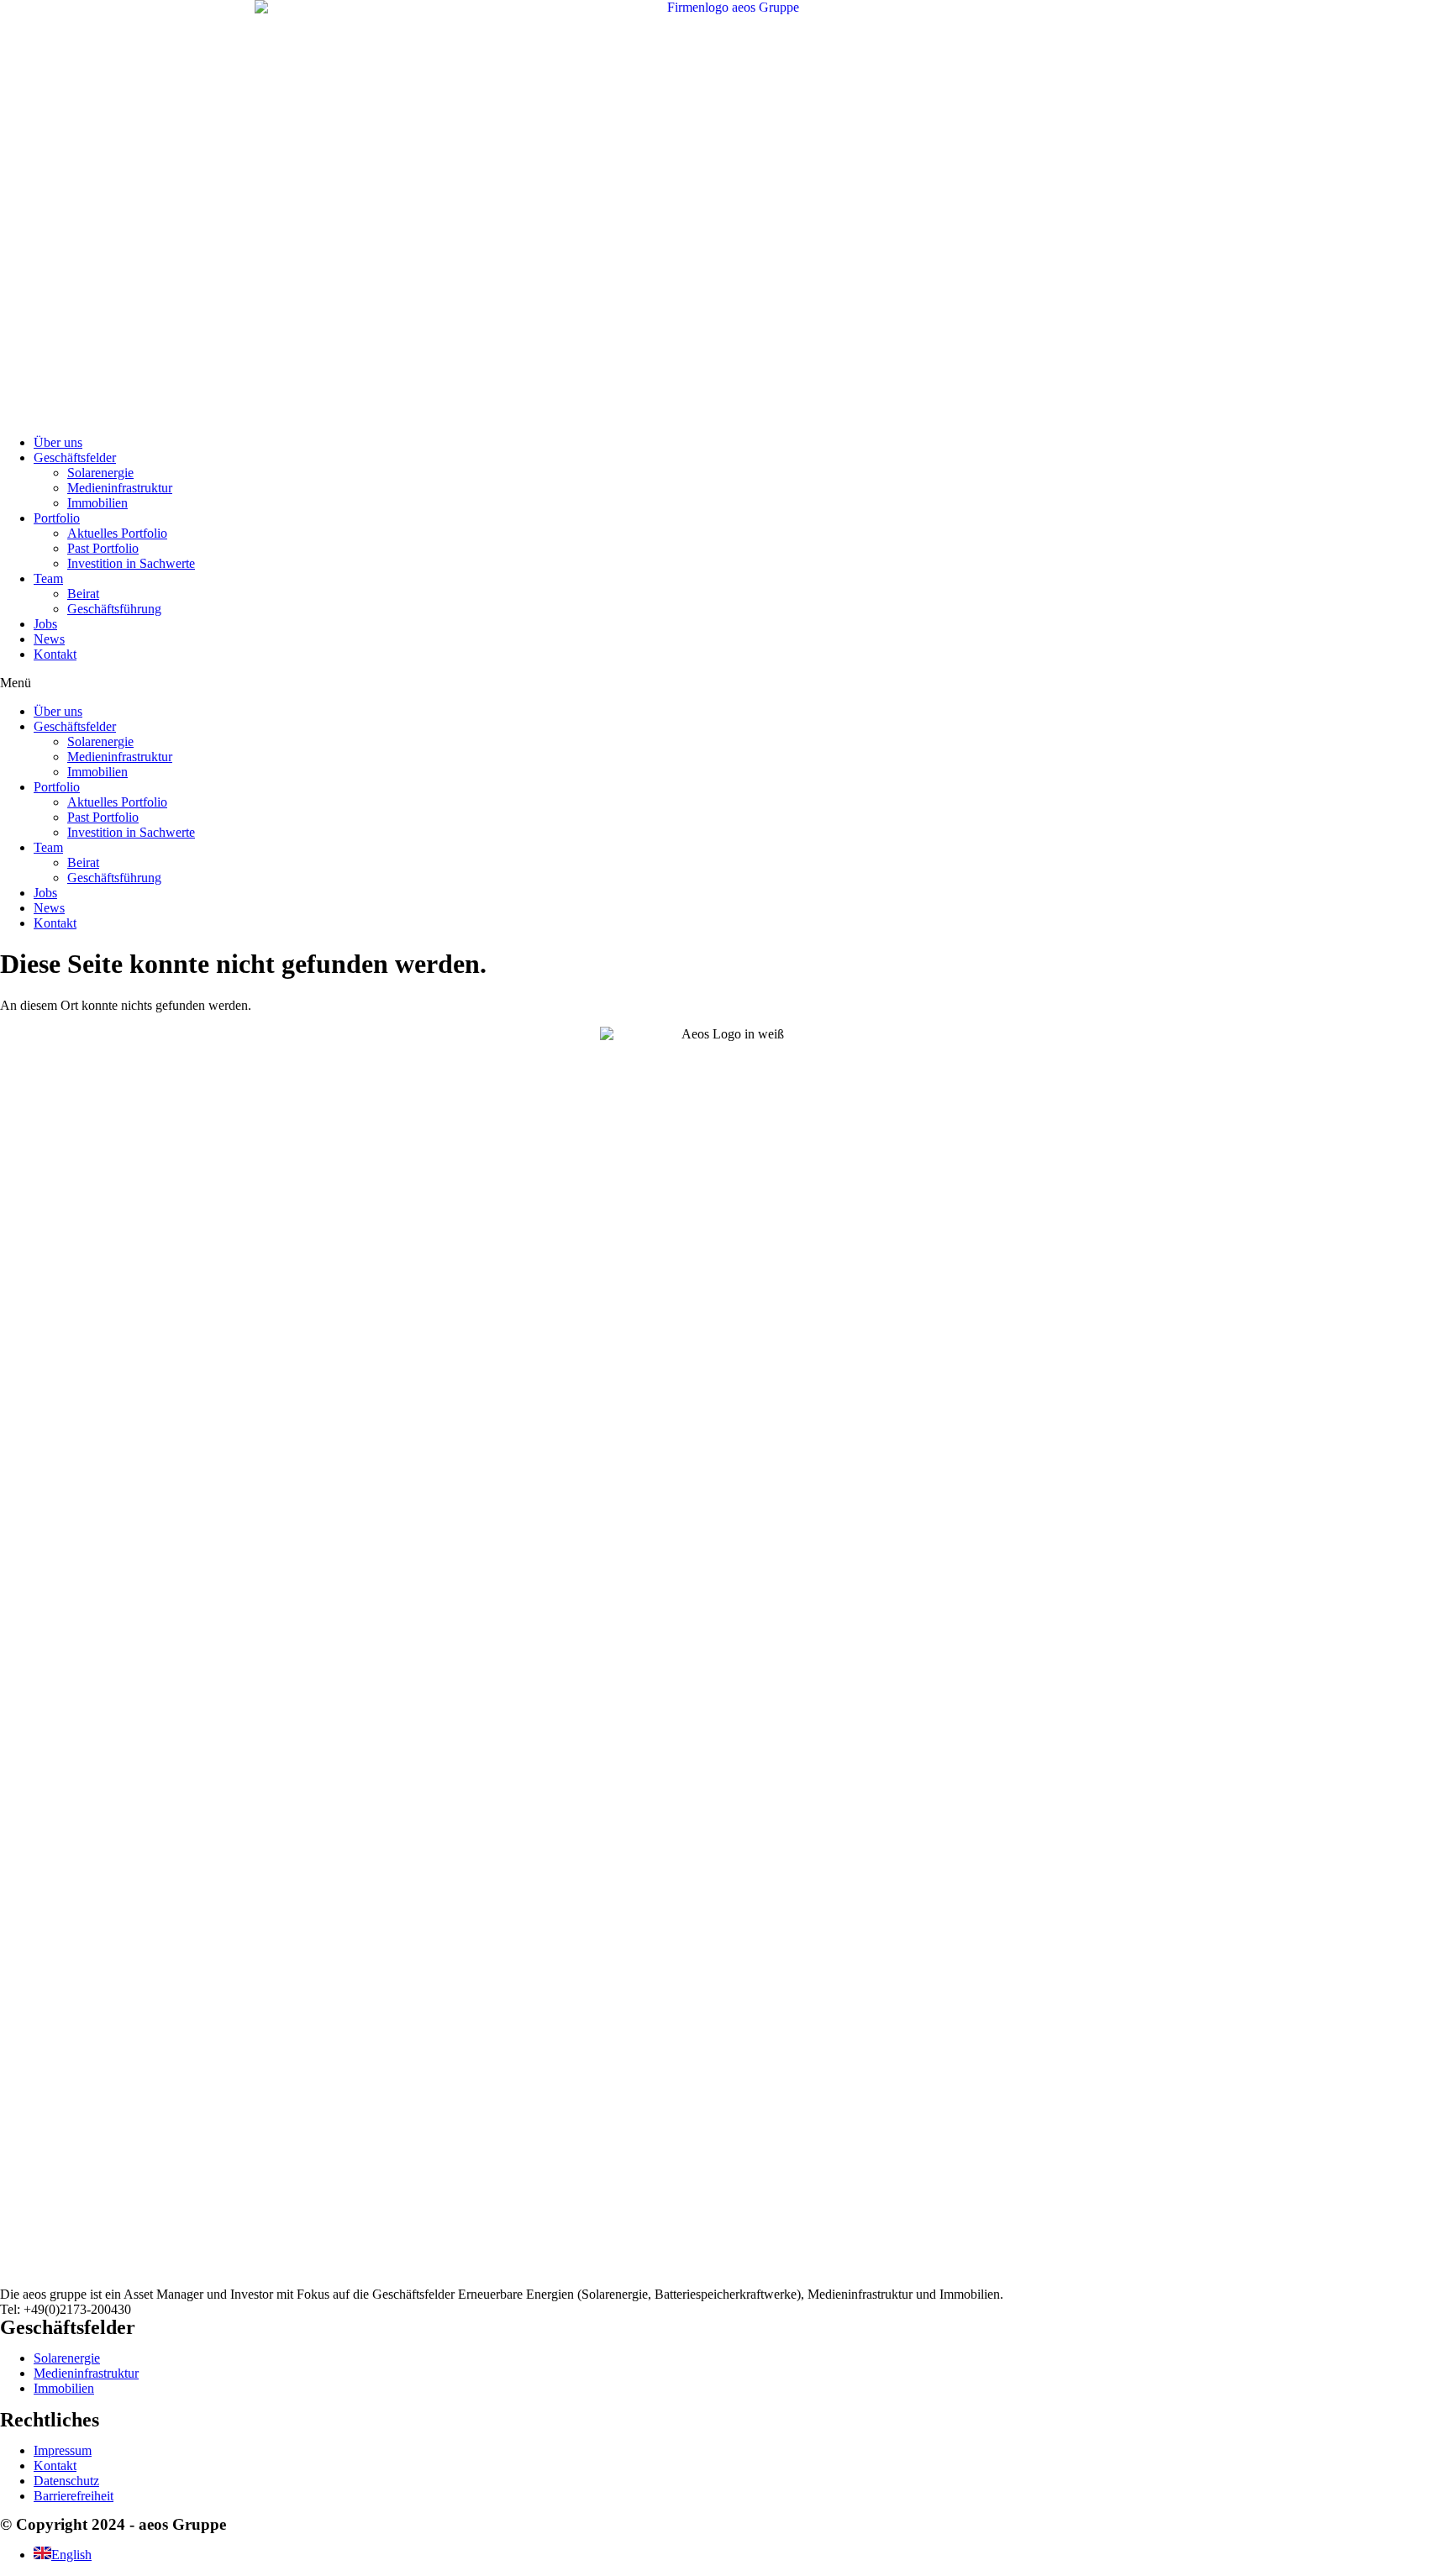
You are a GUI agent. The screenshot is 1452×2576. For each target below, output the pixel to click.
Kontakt (55, 654)
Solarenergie (100, 473)
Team (48, 578)
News (49, 639)
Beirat (83, 594)
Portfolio (57, 518)
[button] (726, 683)
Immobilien (97, 503)
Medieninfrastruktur (120, 488)
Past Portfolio (103, 548)
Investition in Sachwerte (131, 563)
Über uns (58, 442)
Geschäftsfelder (75, 457)
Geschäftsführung (114, 609)
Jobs (45, 624)
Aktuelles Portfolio (117, 533)
